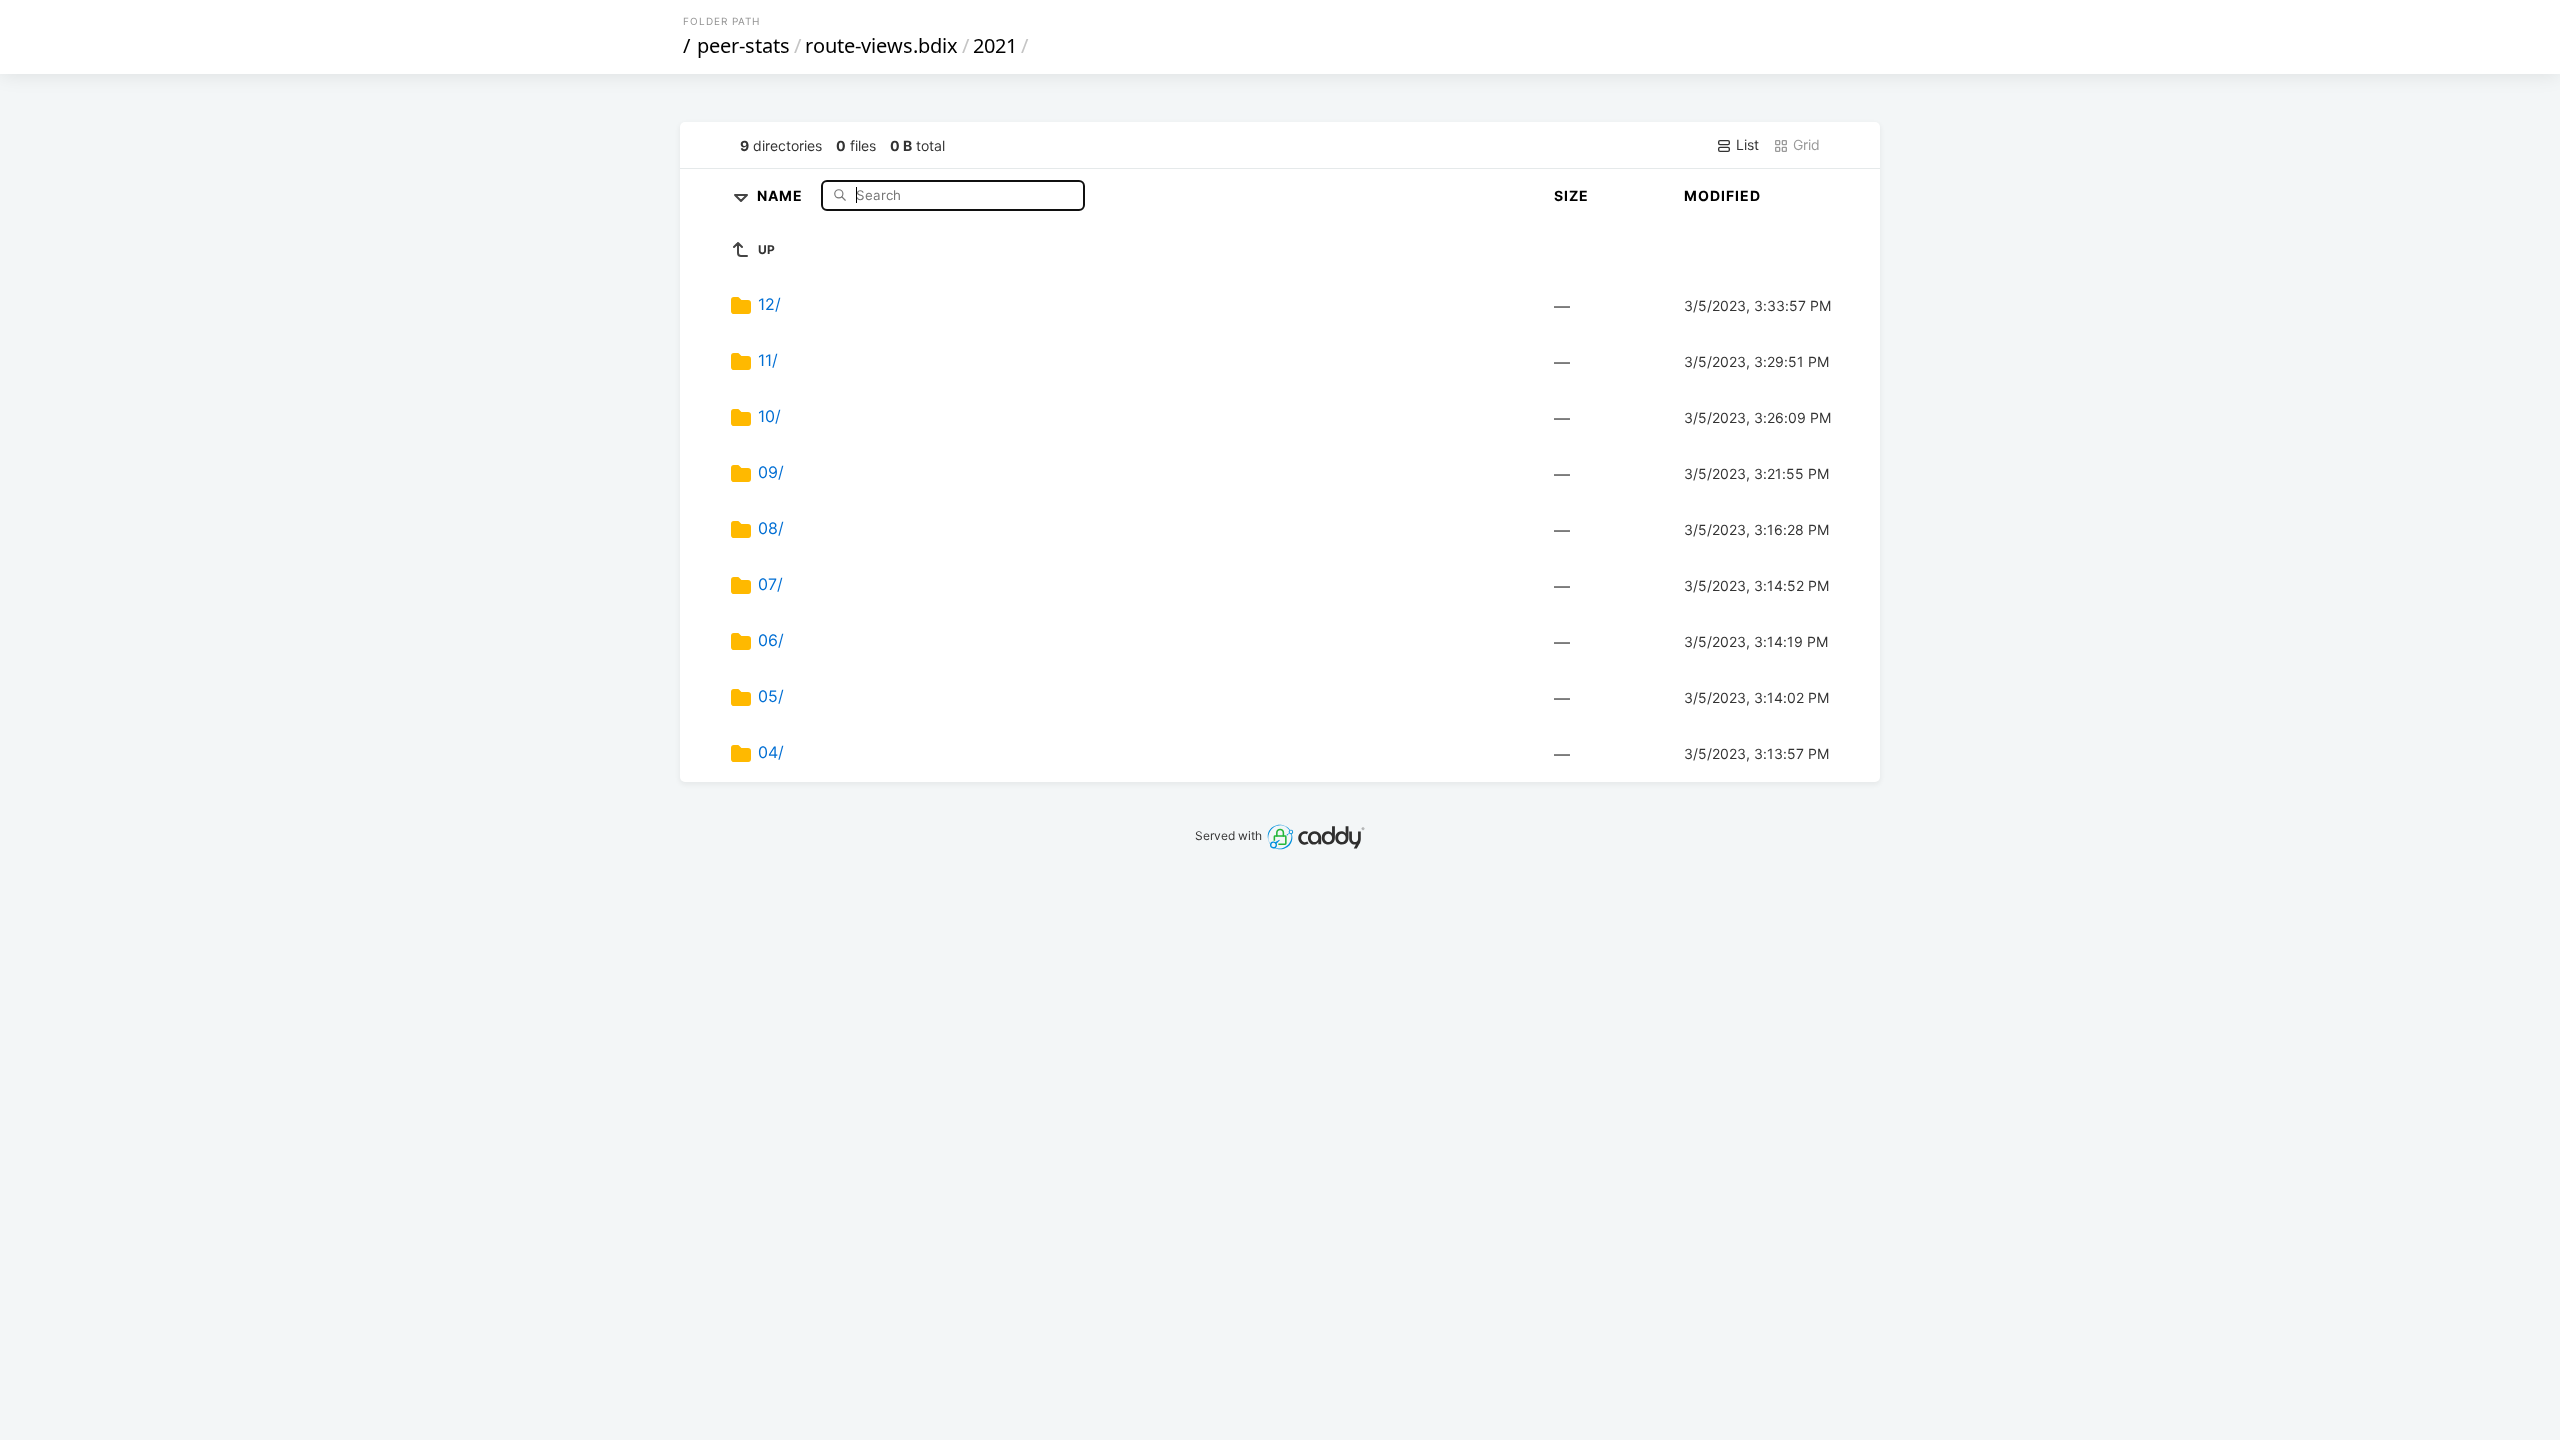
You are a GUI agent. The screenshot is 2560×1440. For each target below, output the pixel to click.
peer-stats (743, 45)
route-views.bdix (881, 45)
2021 (995, 45)
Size (1571, 195)
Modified (1722, 195)
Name (782, 194)
